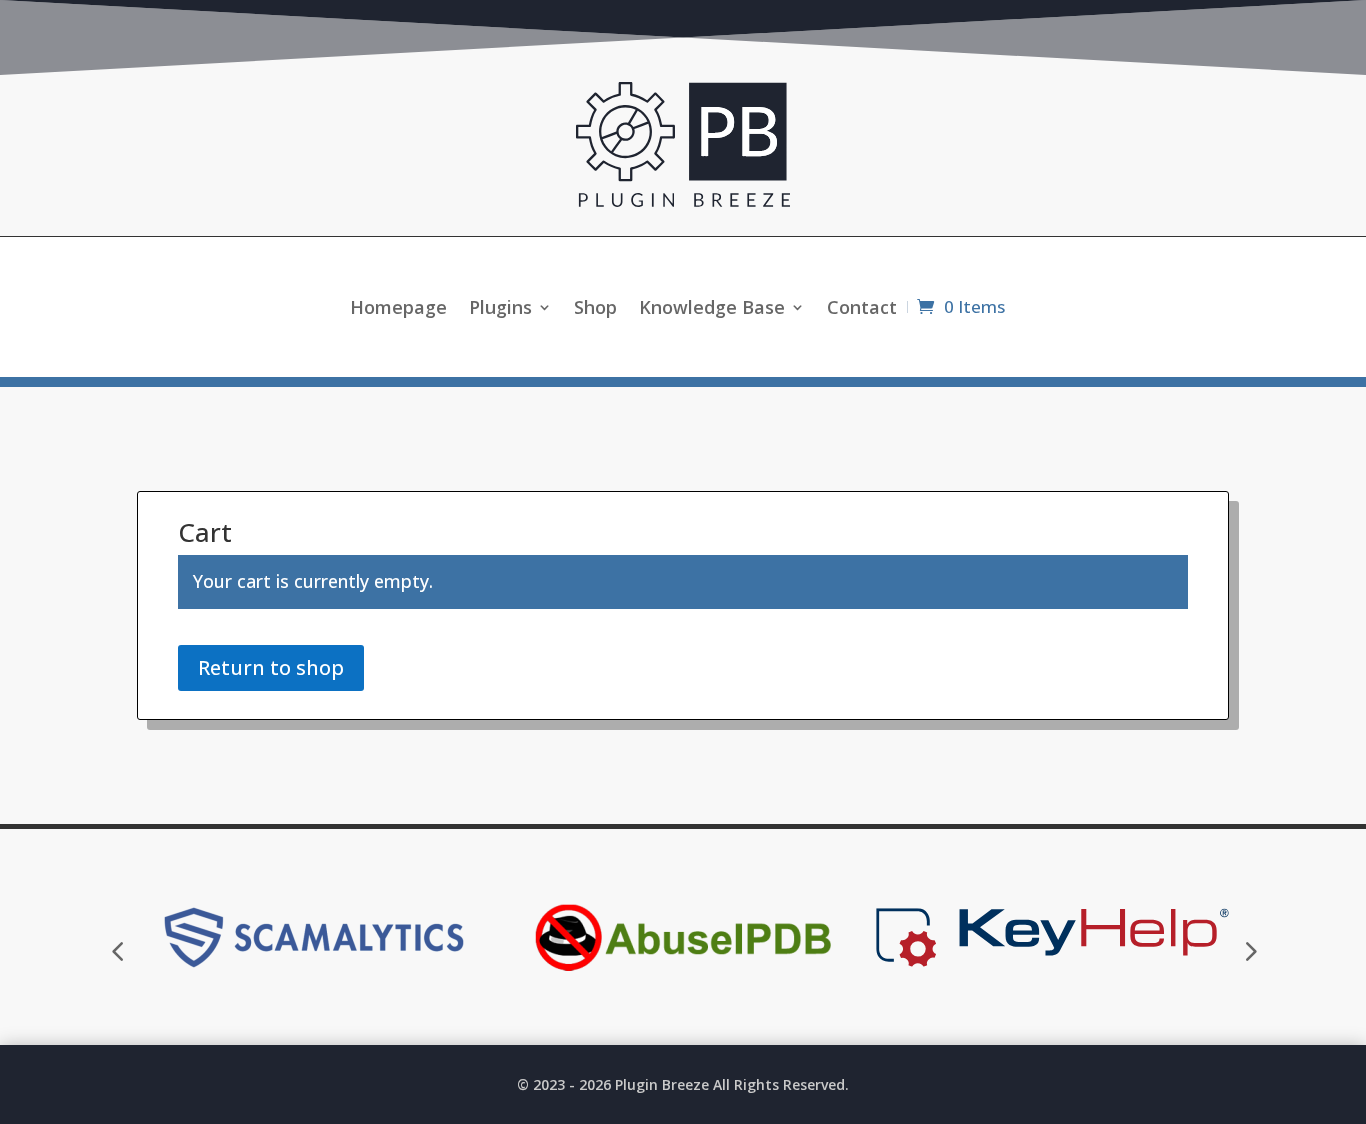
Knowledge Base (712, 309)
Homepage (398, 309)
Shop (595, 309)
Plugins (500, 309)
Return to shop (271, 667)
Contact (862, 309)
